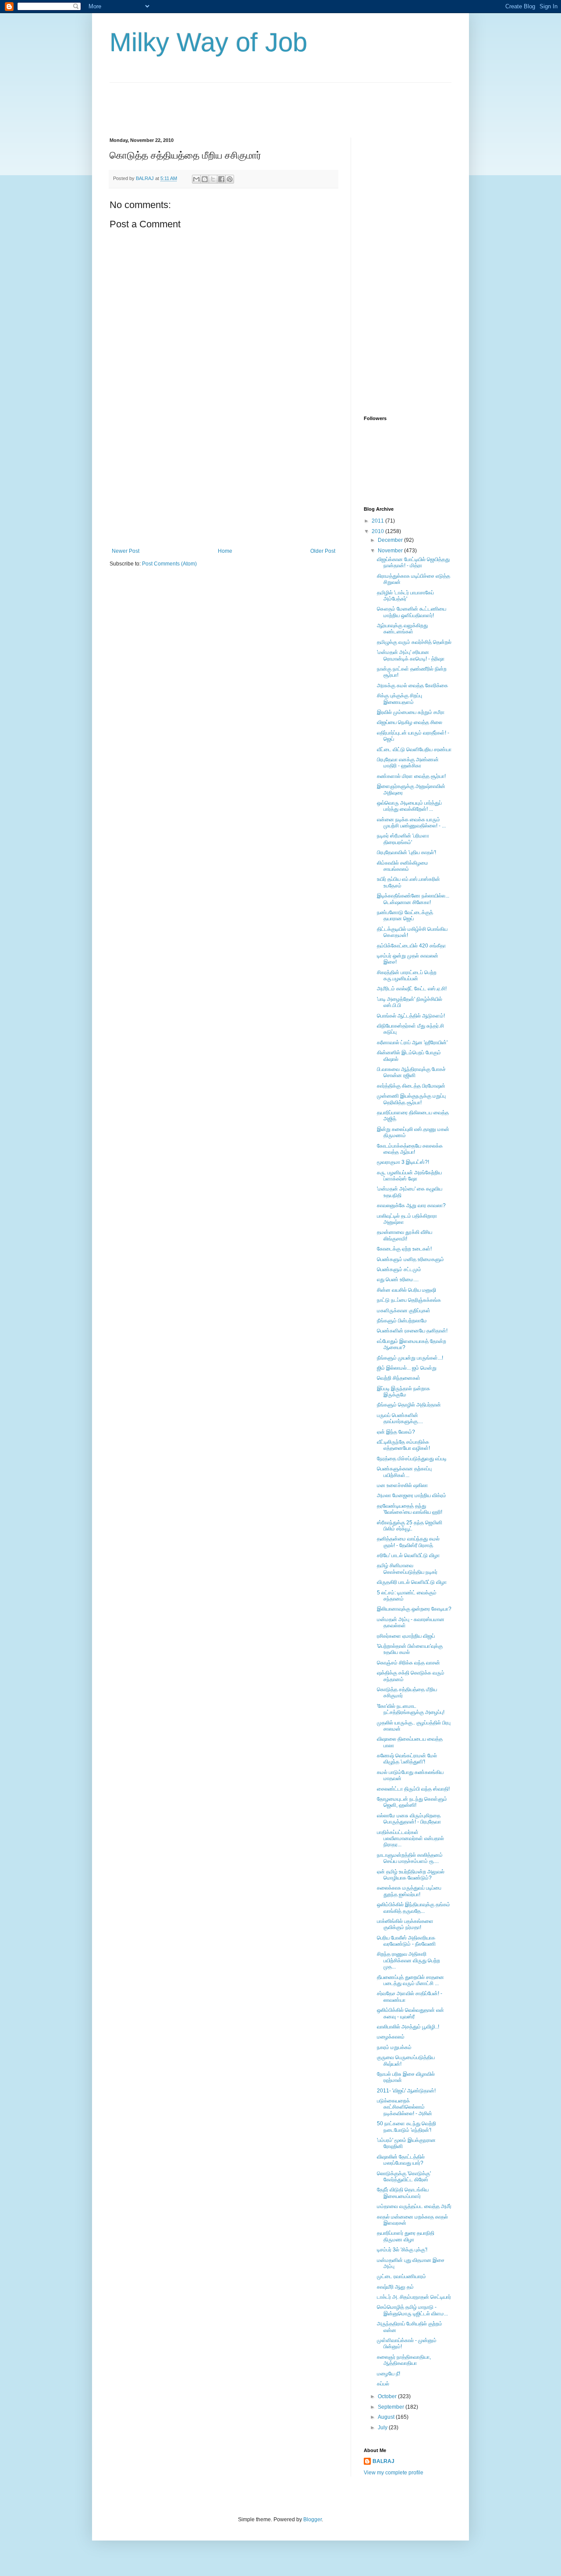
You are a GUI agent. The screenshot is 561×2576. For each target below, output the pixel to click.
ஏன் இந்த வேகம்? (396, 1432)
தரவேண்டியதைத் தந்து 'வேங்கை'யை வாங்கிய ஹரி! (410, 1509)
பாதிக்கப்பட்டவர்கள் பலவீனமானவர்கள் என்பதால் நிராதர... (410, 1839)
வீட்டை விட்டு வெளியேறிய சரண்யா (414, 749)
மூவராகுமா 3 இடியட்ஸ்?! (403, 1162)
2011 (378, 521)
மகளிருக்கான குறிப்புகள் (404, 1311)
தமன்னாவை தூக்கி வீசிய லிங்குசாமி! (405, 1235)
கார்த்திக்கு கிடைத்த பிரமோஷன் (411, 1086)
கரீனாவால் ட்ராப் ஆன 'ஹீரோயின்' (412, 1042)
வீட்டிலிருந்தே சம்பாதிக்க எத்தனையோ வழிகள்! (403, 1445)
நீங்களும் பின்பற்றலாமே (402, 1321)
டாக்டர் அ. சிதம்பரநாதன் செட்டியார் (414, 2297)
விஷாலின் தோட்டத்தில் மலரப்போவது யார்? (401, 2160)
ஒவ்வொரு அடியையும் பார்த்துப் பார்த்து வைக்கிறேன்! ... (409, 806)
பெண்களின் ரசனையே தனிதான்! (412, 1331)
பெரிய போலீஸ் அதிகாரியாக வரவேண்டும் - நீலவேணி (406, 1941)
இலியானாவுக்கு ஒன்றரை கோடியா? (414, 1609)
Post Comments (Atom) (169, 564)
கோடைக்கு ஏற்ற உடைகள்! (404, 1249)
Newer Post (126, 551)
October (388, 2396)
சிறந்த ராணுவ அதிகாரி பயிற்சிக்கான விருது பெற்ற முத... (408, 1960)
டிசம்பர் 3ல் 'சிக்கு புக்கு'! (402, 2250)
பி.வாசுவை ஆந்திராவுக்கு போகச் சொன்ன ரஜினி (411, 1072)
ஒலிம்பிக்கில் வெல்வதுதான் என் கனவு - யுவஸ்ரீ (410, 2013)
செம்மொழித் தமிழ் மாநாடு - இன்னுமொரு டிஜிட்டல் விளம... (412, 2310)
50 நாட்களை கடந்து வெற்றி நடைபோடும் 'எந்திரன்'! (407, 2127)
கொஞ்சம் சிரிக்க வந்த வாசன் (408, 1663)
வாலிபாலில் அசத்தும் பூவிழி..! (408, 2027)
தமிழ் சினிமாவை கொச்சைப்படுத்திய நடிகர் (407, 1569)
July (383, 2428)
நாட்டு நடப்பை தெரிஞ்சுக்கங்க (409, 1300)
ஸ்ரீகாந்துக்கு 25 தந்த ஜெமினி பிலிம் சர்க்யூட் (410, 1526)
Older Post (323, 551)
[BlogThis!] (205, 179)
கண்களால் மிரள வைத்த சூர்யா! (411, 776)
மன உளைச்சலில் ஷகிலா (402, 1485)
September (392, 2407)
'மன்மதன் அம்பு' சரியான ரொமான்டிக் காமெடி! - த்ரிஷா (411, 655)
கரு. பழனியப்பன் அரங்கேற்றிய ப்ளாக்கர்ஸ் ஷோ (409, 1176)
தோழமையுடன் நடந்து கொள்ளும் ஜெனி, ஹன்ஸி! (412, 1802)
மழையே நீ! (389, 2374)
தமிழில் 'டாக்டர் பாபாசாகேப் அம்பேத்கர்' (405, 596)
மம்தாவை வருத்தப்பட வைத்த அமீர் (414, 2206)
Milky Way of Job (208, 42)
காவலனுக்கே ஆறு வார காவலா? (411, 1205)
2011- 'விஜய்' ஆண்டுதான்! (406, 2091)
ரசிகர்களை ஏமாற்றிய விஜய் (406, 1636)
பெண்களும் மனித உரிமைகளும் (410, 1259)
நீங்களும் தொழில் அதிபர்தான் (409, 1405)
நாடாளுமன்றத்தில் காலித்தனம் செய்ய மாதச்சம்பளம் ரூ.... (410, 1858)
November (391, 551)
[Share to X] (213, 179)
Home (225, 551)
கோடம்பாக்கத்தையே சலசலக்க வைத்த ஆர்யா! (410, 1149)
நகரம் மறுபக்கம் (394, 2047)
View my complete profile (394, 2473)
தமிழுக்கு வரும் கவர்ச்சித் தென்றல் (414, 642)
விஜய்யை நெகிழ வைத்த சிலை (410, 722)
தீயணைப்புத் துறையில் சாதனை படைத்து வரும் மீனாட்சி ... (410, 1980)
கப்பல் (383, 2384)
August (387, 2417)
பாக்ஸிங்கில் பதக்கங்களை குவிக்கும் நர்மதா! (405, 1924)
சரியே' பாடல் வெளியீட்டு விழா (408, 1555)
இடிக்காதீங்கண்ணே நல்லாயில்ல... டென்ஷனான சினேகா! (413, 899)
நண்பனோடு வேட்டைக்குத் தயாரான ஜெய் (405, 915)
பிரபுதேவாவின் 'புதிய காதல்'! (407, 852)
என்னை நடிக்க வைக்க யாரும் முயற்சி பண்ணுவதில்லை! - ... (411, 823)
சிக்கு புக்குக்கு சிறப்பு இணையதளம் (399, 699)
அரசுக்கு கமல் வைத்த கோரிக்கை (412, 686)
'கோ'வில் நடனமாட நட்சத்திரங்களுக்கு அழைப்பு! (411, 1709)
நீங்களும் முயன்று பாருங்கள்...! (410, 1358)
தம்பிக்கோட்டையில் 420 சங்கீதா (411, 946)
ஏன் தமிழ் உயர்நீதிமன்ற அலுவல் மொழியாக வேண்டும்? (411, 1875)
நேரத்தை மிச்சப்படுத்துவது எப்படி (412, 1459)
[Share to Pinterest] (230, 179)
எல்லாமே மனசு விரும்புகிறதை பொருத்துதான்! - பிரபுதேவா (409, 1819)
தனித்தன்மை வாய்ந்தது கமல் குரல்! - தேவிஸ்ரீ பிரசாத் (408, 1542)
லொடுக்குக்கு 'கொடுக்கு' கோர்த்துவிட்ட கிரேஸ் (404, 2177)
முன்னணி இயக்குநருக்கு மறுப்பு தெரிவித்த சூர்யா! (411, 1099)
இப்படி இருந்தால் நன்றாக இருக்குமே (403, 1392)
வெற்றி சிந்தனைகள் (399, 1378)
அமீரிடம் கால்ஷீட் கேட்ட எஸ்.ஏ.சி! (412, 989)
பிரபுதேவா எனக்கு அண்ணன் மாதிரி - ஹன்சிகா (408, 763)
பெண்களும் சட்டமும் (399, 1269)
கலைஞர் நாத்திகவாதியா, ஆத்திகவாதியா (404, 2360)
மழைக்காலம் (391, 2037)
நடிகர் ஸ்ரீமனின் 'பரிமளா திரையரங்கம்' (403, 839)
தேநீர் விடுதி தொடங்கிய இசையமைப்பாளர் (403, 2193)
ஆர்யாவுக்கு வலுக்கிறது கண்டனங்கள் (402, 629)
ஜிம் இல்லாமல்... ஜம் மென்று (407, 1368)
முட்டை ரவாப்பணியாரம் (401, 2276)
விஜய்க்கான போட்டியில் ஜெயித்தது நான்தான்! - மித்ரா (413, 562)
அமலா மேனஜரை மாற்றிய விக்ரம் (412, 1495)
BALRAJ (383, 2461)
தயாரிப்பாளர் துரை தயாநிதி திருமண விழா (406, 2236)
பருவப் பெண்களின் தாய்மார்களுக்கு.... (400, 1418)
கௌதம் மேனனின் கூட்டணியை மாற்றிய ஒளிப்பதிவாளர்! (412, 612)
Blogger (312, 2519)
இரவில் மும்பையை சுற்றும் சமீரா (411, 712)
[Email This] (196, 179)
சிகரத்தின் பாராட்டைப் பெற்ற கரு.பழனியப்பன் (407, 975)
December (391, 540)
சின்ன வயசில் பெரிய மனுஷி (407, 1290)
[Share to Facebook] (221, 179)
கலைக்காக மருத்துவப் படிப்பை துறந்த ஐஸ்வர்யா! (409, 1891)
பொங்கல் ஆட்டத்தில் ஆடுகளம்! (411, 1016)
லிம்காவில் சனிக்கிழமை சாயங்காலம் (403, 866)
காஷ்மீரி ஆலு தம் (395, 2287)
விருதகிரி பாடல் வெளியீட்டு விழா (412, 1582)
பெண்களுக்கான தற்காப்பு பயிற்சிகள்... (404, 1472)
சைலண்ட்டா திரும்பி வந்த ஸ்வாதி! (413, 1789)
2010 (378, 531)
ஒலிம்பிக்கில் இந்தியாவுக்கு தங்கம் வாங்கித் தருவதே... (414, 1908)
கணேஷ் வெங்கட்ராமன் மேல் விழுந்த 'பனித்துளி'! (407, 1759)
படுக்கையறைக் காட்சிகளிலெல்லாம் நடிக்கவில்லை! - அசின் (405, 2107)
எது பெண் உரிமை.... (398, 1279)
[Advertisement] (269, 102)
